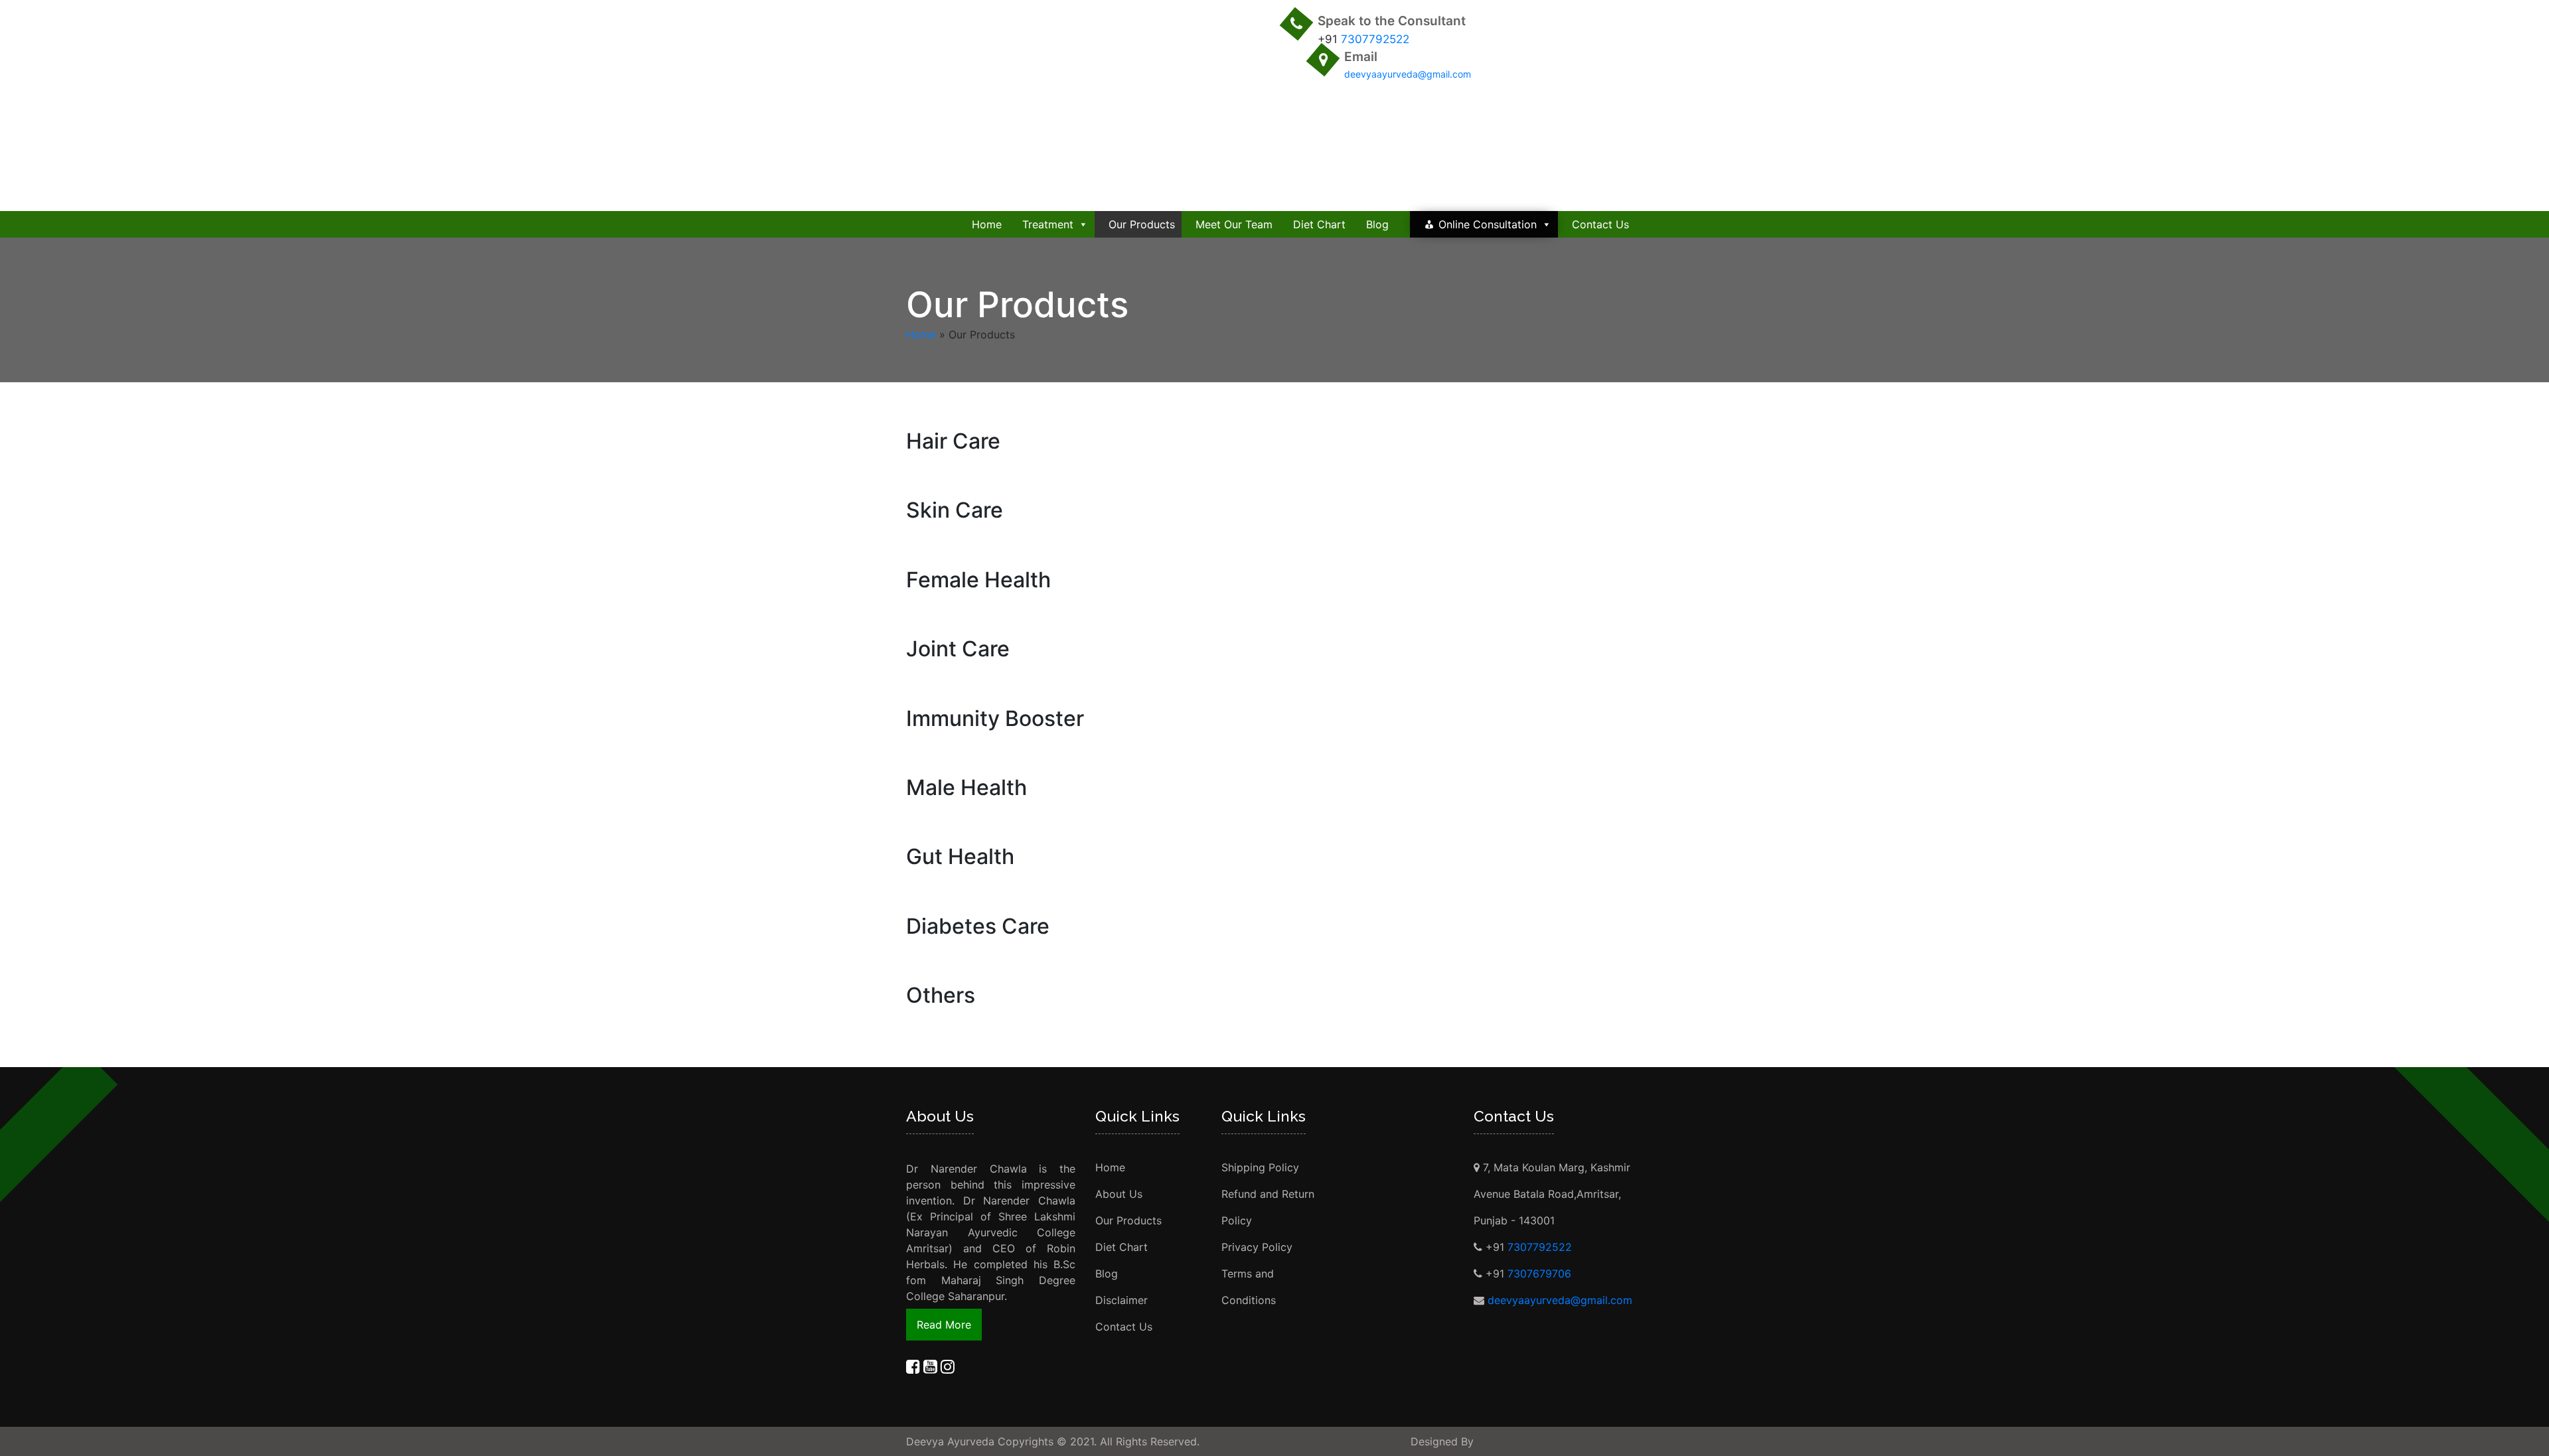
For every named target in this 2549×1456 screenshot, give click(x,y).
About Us (1119, 1194)
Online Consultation (1488, 224)
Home (987, 224)
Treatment (1048, 224)
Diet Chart (1319, 224)
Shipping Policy (1260, 1167)
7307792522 (1375, 39)
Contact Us (1600, 224)
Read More (944, 1325)
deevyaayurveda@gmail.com (1408, 74)
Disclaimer (1121, 1300)
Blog (1377, 224)
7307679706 (1539, 1274)
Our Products (1142, 224)
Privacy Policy (1257, 1247)
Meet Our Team (1234, 224)
